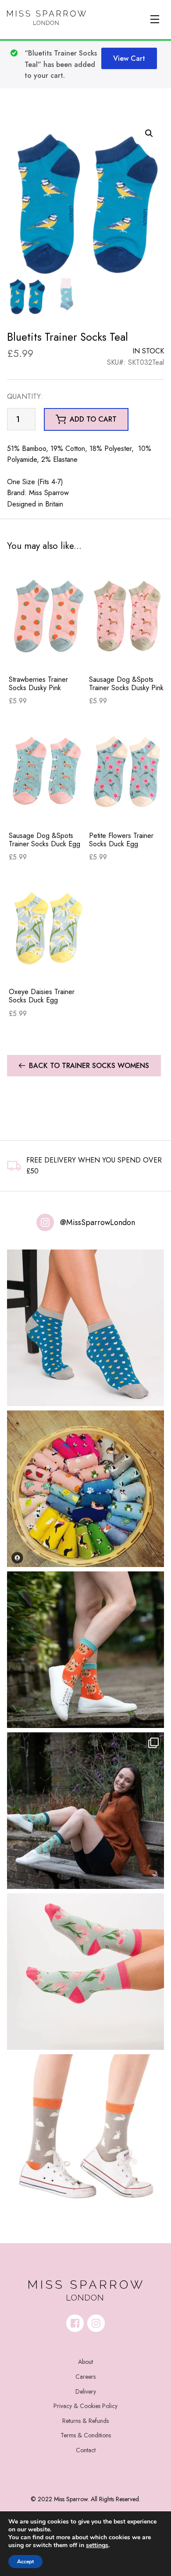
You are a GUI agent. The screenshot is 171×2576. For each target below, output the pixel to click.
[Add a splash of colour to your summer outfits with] (85, 1489)
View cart (129, 58)
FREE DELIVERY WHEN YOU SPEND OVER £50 (94, 1166)
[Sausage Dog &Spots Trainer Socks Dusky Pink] (127, 615)
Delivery (86, 2391)
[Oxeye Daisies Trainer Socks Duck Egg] (47, 928)
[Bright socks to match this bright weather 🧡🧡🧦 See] (85, 1650)
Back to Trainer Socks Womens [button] (89, 1066)
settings (97, 2545)
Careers (85, 2377)
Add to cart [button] (93, 419)
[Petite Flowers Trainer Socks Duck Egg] (127, 772)
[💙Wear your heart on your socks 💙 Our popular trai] (85, 1328)
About (85, 2362)
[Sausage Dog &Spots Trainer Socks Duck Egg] (47, 772)
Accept (25, 2562)
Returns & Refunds (85, 2421)
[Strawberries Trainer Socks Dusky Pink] (47, 615)
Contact (86, 2450)
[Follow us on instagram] (96, 2323)
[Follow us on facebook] (75, 2323)
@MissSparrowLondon (98, 1222)
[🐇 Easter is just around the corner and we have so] (85, 2133)
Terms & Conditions (86, 2435)
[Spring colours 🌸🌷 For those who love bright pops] (85, 1972)
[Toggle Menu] (155, 19)
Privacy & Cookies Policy (85, 2406)
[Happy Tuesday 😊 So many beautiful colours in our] (85, 1811)
